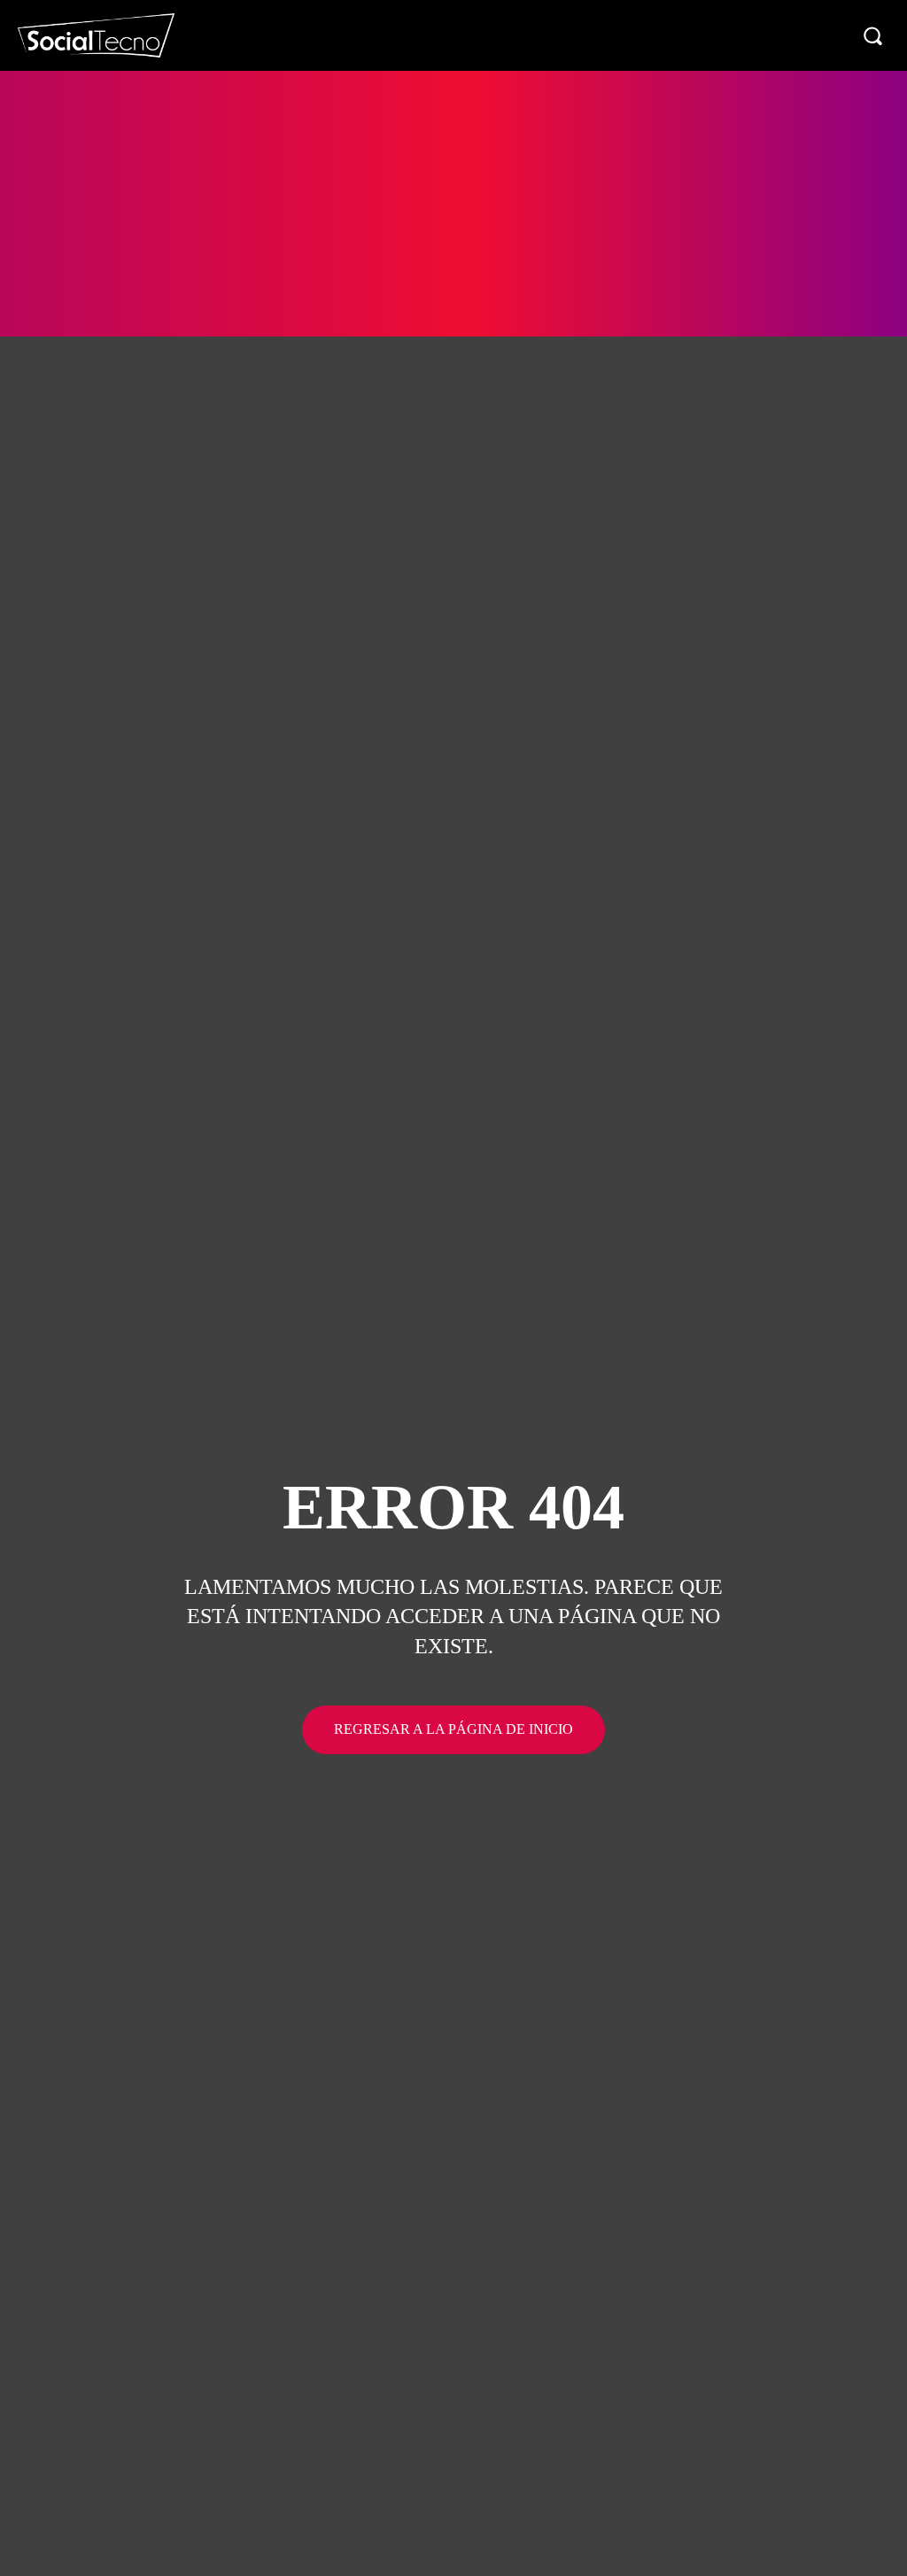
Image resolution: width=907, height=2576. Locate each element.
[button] (872, 35)
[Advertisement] (453, 204)
